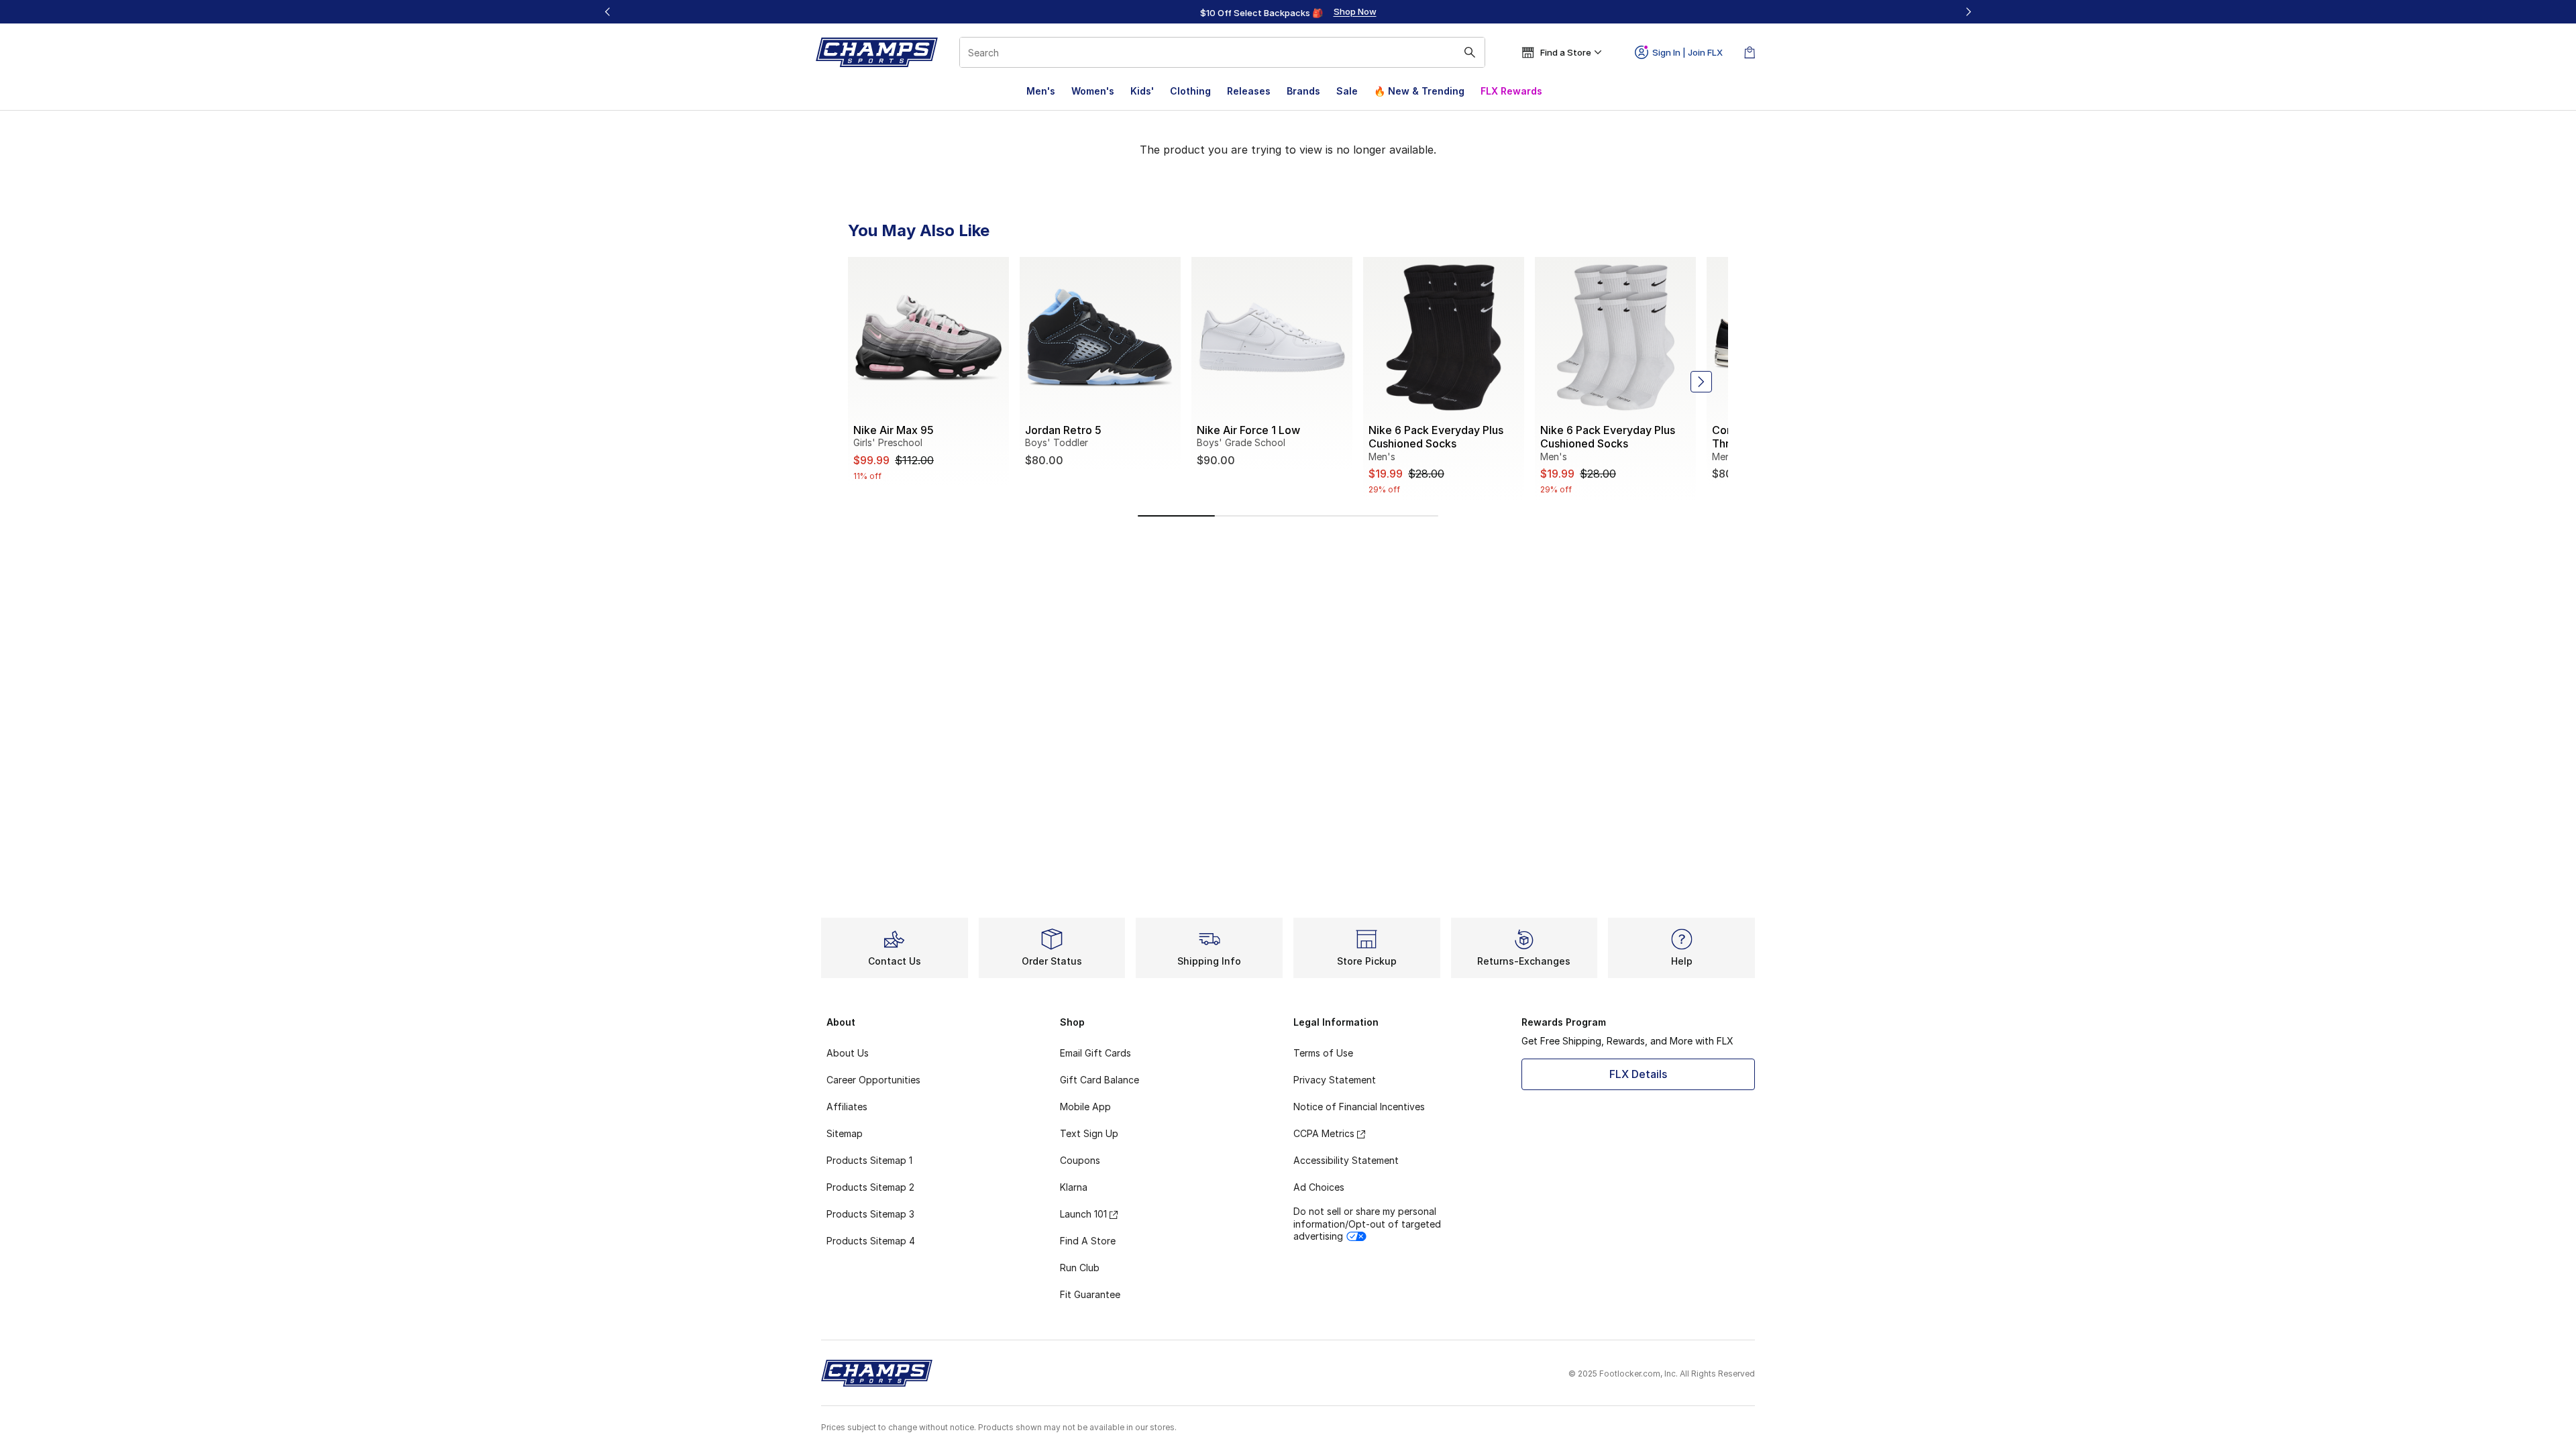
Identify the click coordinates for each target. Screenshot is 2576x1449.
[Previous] (608, 12)
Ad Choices (1319, 1187)
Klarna (1074, 1187)
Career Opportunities (873, 1080)
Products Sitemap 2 (870, 1187)
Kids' (1142, 91)
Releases (1249, 91)
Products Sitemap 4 (871, 1241)
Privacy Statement (1335, 1080)
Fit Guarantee (1090, 1294)
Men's (1041, 91)
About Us (848, 1053)
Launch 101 (1083, 1214)
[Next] (1968, 12)
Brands (1303, 91)
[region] (1288, 12)
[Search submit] (1470, 52)
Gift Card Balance (1099, 1080)
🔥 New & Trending (1419, 91)
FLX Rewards (1511, 91)
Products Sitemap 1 (869, 1160)
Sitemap (845, 1133)
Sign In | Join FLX (1687, 52)
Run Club (1080, 1268)
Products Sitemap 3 (870, 1214)
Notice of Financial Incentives (1359, 1107)
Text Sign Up (1089, 1133)
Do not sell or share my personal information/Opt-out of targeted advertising (1367, 1223)
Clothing (1190, 91)
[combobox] (1222, 52)
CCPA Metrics (1324, 1133)
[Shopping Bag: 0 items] (1750, 52)
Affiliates (847, 1107)
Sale (1347, 91)
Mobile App (1085, 1107)
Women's (1093, 91)
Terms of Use (1323, 1053)
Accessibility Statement (1346, 1160)
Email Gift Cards (1095, 1053)
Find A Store (1088, 1241)
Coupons (1080, 1160)
